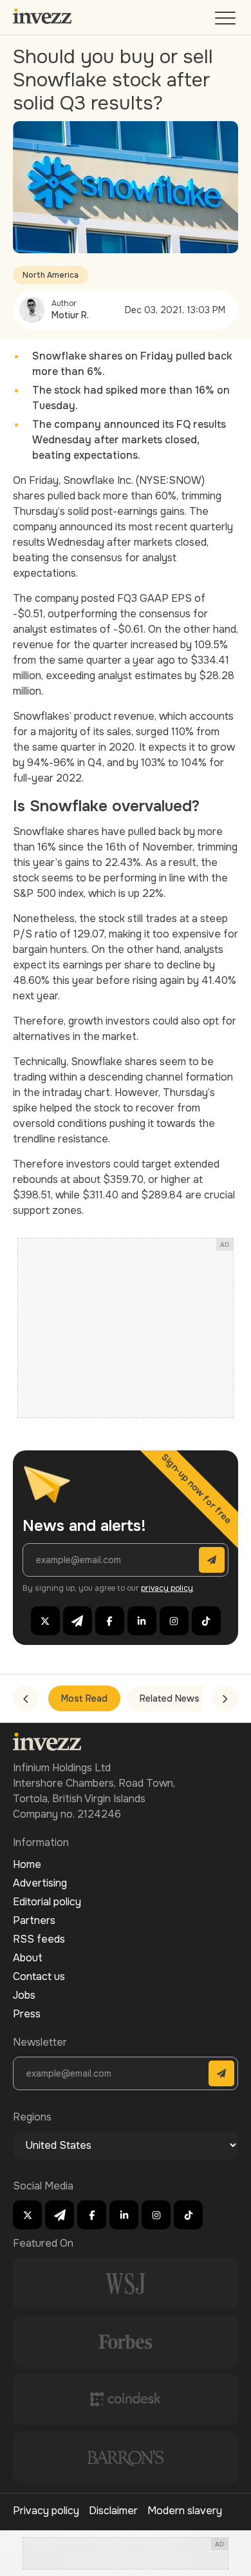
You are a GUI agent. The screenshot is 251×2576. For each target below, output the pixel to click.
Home (27, 1864)
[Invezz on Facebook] (110, 1621)
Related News (170, 1698)
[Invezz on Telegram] (78, 1621)
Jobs (24, 1995)
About (28, 1958)
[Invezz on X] (45, 1621)
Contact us (39, 1976)
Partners (34, 1920)
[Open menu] (227, 21)
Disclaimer (113, 2511)
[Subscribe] (212, 1560)
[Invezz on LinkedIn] (142, 1621)
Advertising (40, 1883)
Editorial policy (47, 1902)
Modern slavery (185, 2511)
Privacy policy (46, 2511)
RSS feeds (39, 1939)
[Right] (225, 1698)
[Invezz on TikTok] (206, 1621)
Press (27, 2014)
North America (51, 275)
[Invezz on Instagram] (174, 1621)
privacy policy (167, 1588)
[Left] (26, 1698)
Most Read (84, 1698)
